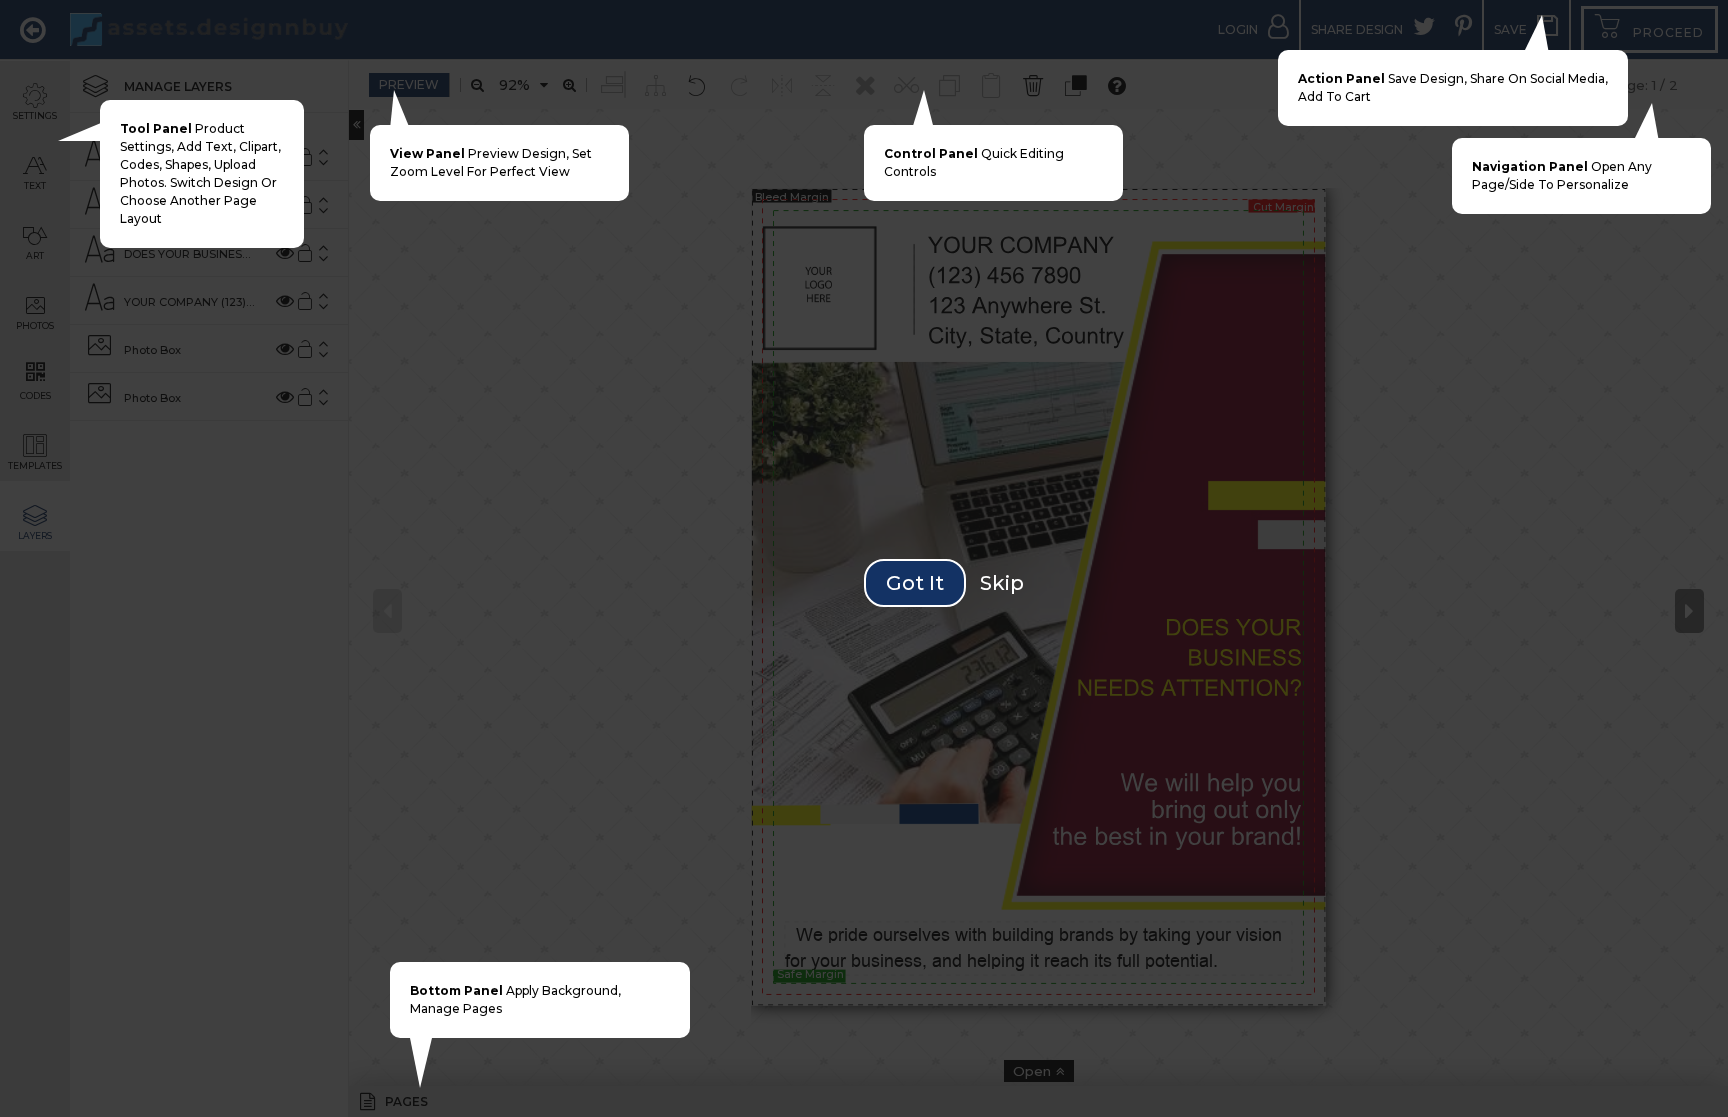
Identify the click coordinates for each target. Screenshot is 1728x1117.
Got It (915, 583)
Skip (1002, 583)
